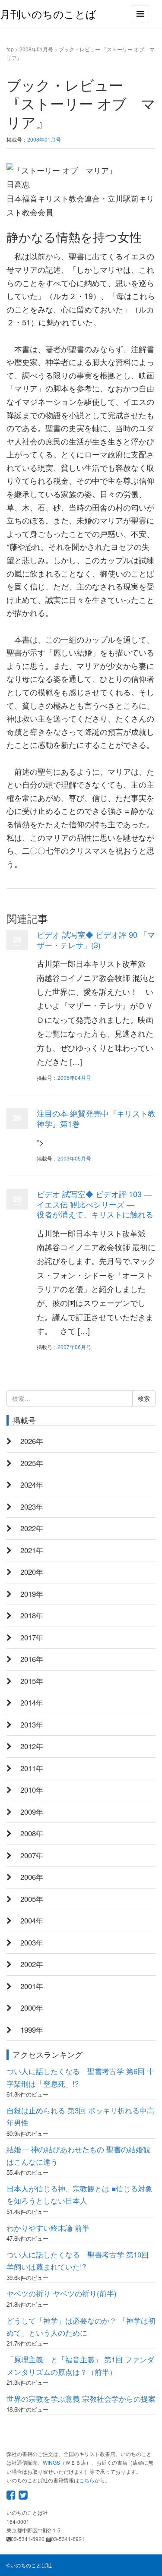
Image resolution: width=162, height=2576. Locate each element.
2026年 (32, 1441)
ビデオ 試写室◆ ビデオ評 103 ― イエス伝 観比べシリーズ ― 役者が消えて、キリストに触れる (95, 1204)
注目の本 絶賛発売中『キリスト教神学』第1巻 (96, 1118)
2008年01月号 (36, 49)
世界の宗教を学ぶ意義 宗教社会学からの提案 (81, 2399)
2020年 (32, 1572)
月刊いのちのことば (48, 14)
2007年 (32, 1855)
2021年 (32, 1550)
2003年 (32, 1942)
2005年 (32, 1899)
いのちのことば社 (31, 2565)
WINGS (51, 2462)
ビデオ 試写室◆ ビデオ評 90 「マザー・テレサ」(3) (96, 939)
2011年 (32, 1768)
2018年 (32, 1615)
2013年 (32, 1725)
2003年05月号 (74, 1158)
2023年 (32, 1507)
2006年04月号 (74, 1077)
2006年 (32, 1877)
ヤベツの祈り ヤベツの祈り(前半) (62, 2293)
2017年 (32, 1637)
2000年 (32, 2008)
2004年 (32, 1920)
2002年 (32, 1964)
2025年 (32, 1463)
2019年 (32, 1594)
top (10, 49)
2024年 (32, 1485)
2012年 (32, 1746)
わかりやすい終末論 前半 (48, 2228)
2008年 (32, 1833)
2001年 (32, 1986)
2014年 (32, 1703)
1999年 (32, 2030)
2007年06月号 (74, 1347)
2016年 (32, 1659)
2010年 (32, 1790)
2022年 (32, 1528)
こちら (87, 2480)
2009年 (32, 1812)
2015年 (32, 1681)
